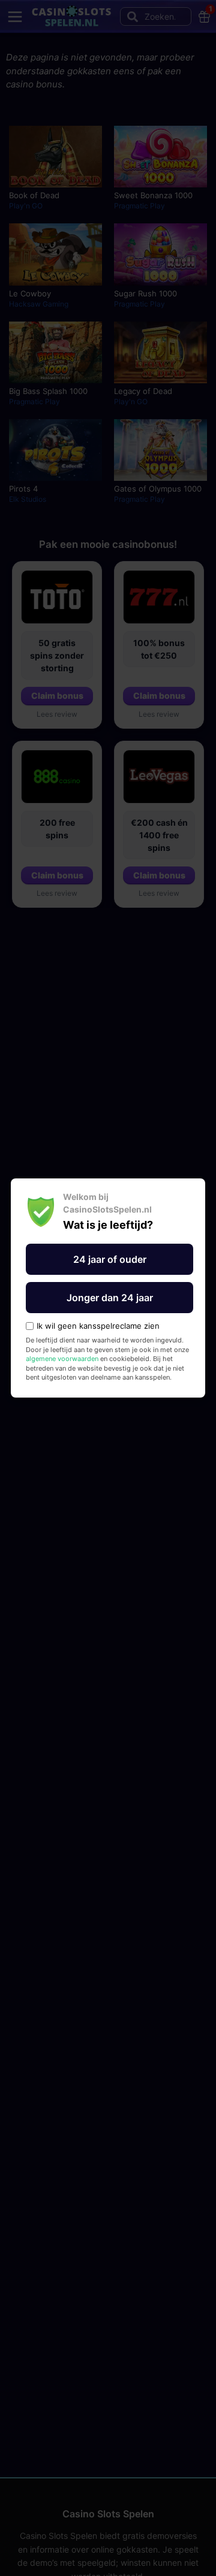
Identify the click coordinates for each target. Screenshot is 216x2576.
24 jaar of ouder (110, 1259)
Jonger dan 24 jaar (110, 1298)
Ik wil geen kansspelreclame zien (98, 1326)
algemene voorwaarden (62, 1359)
